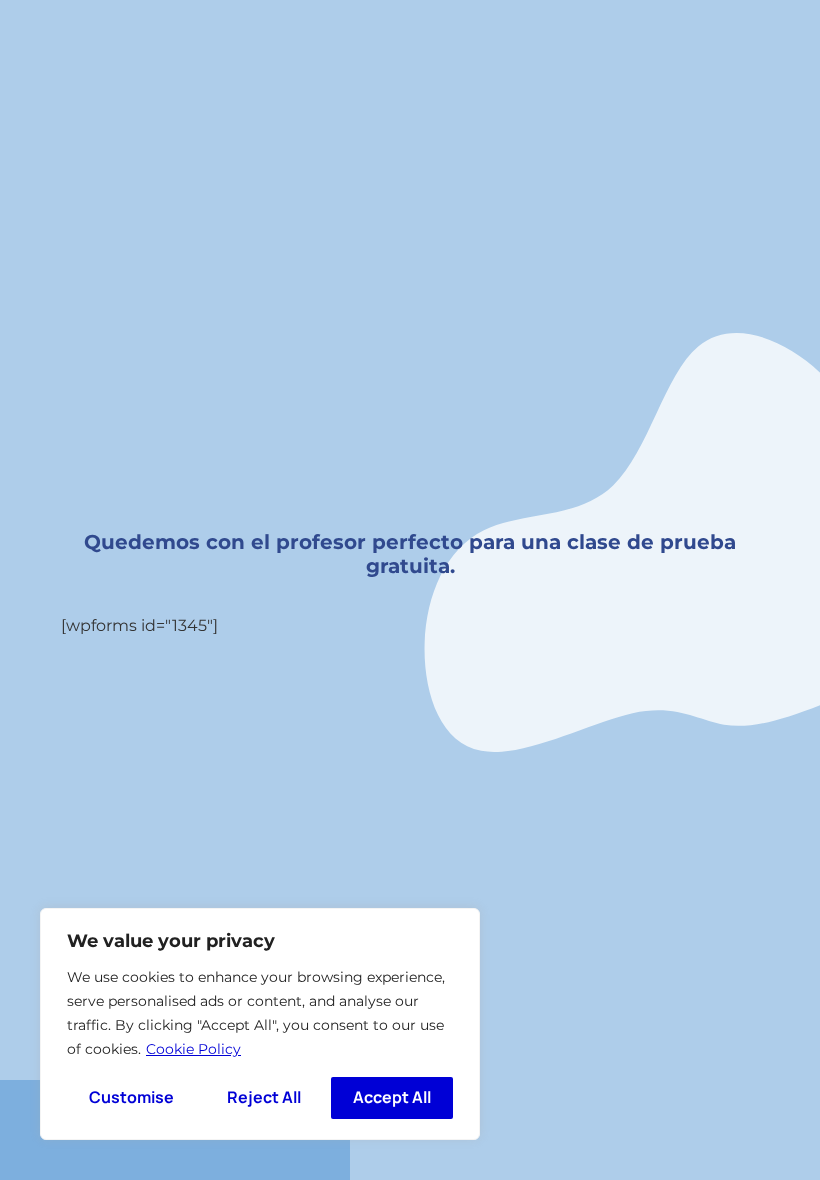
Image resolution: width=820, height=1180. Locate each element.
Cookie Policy (193, 1049)
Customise (131, 1097)
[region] (260, 1024)
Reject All (264, 1097)
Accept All (392, 1097)
